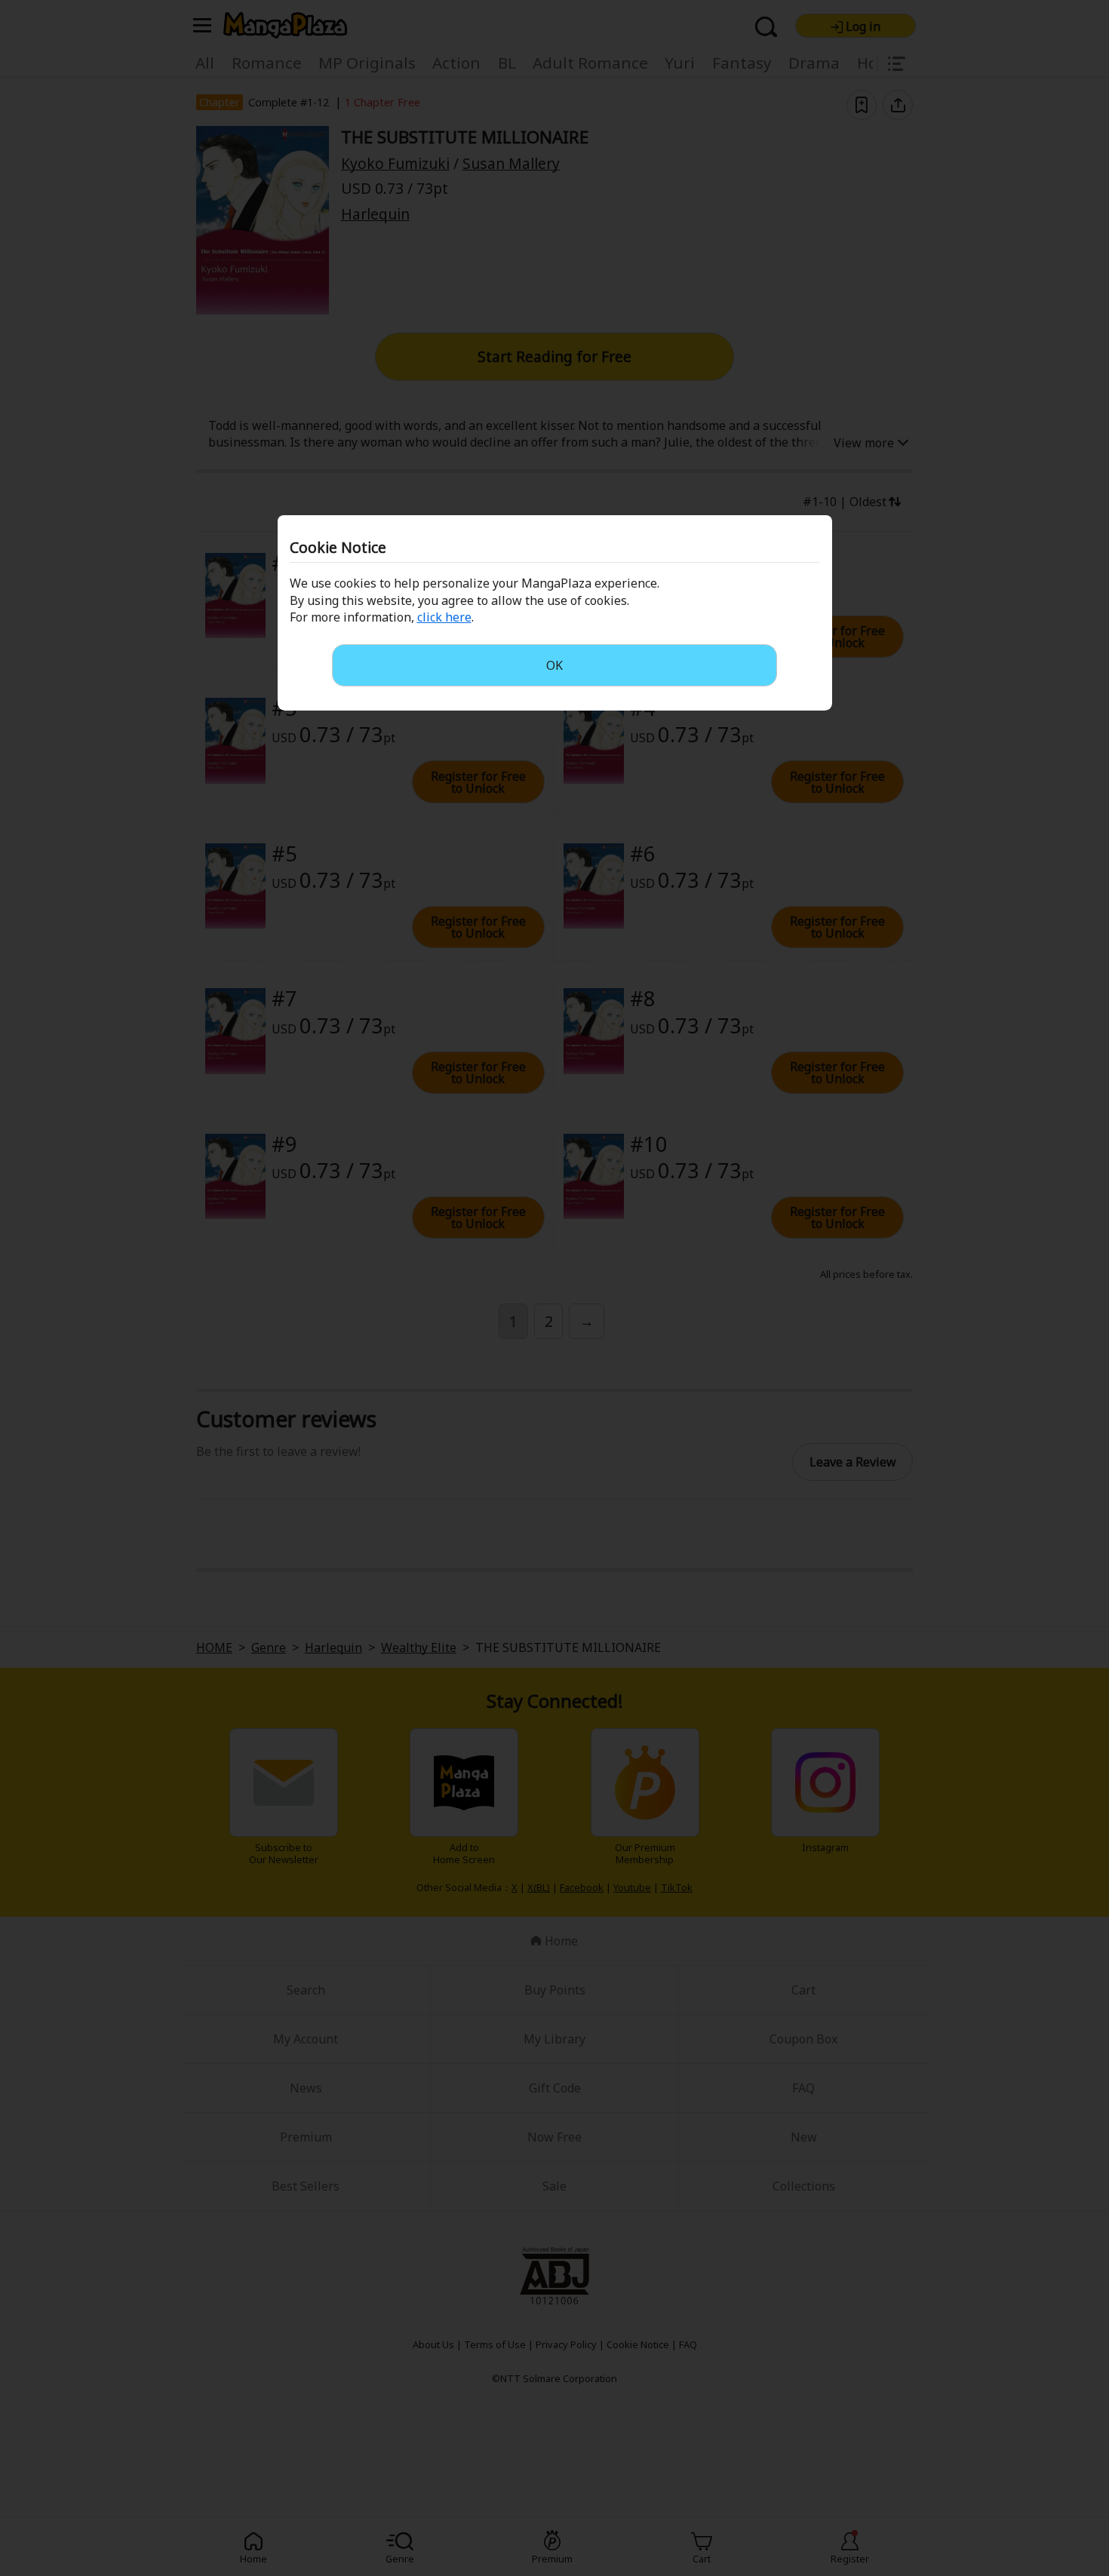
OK (554, 665)
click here (444, 617)
